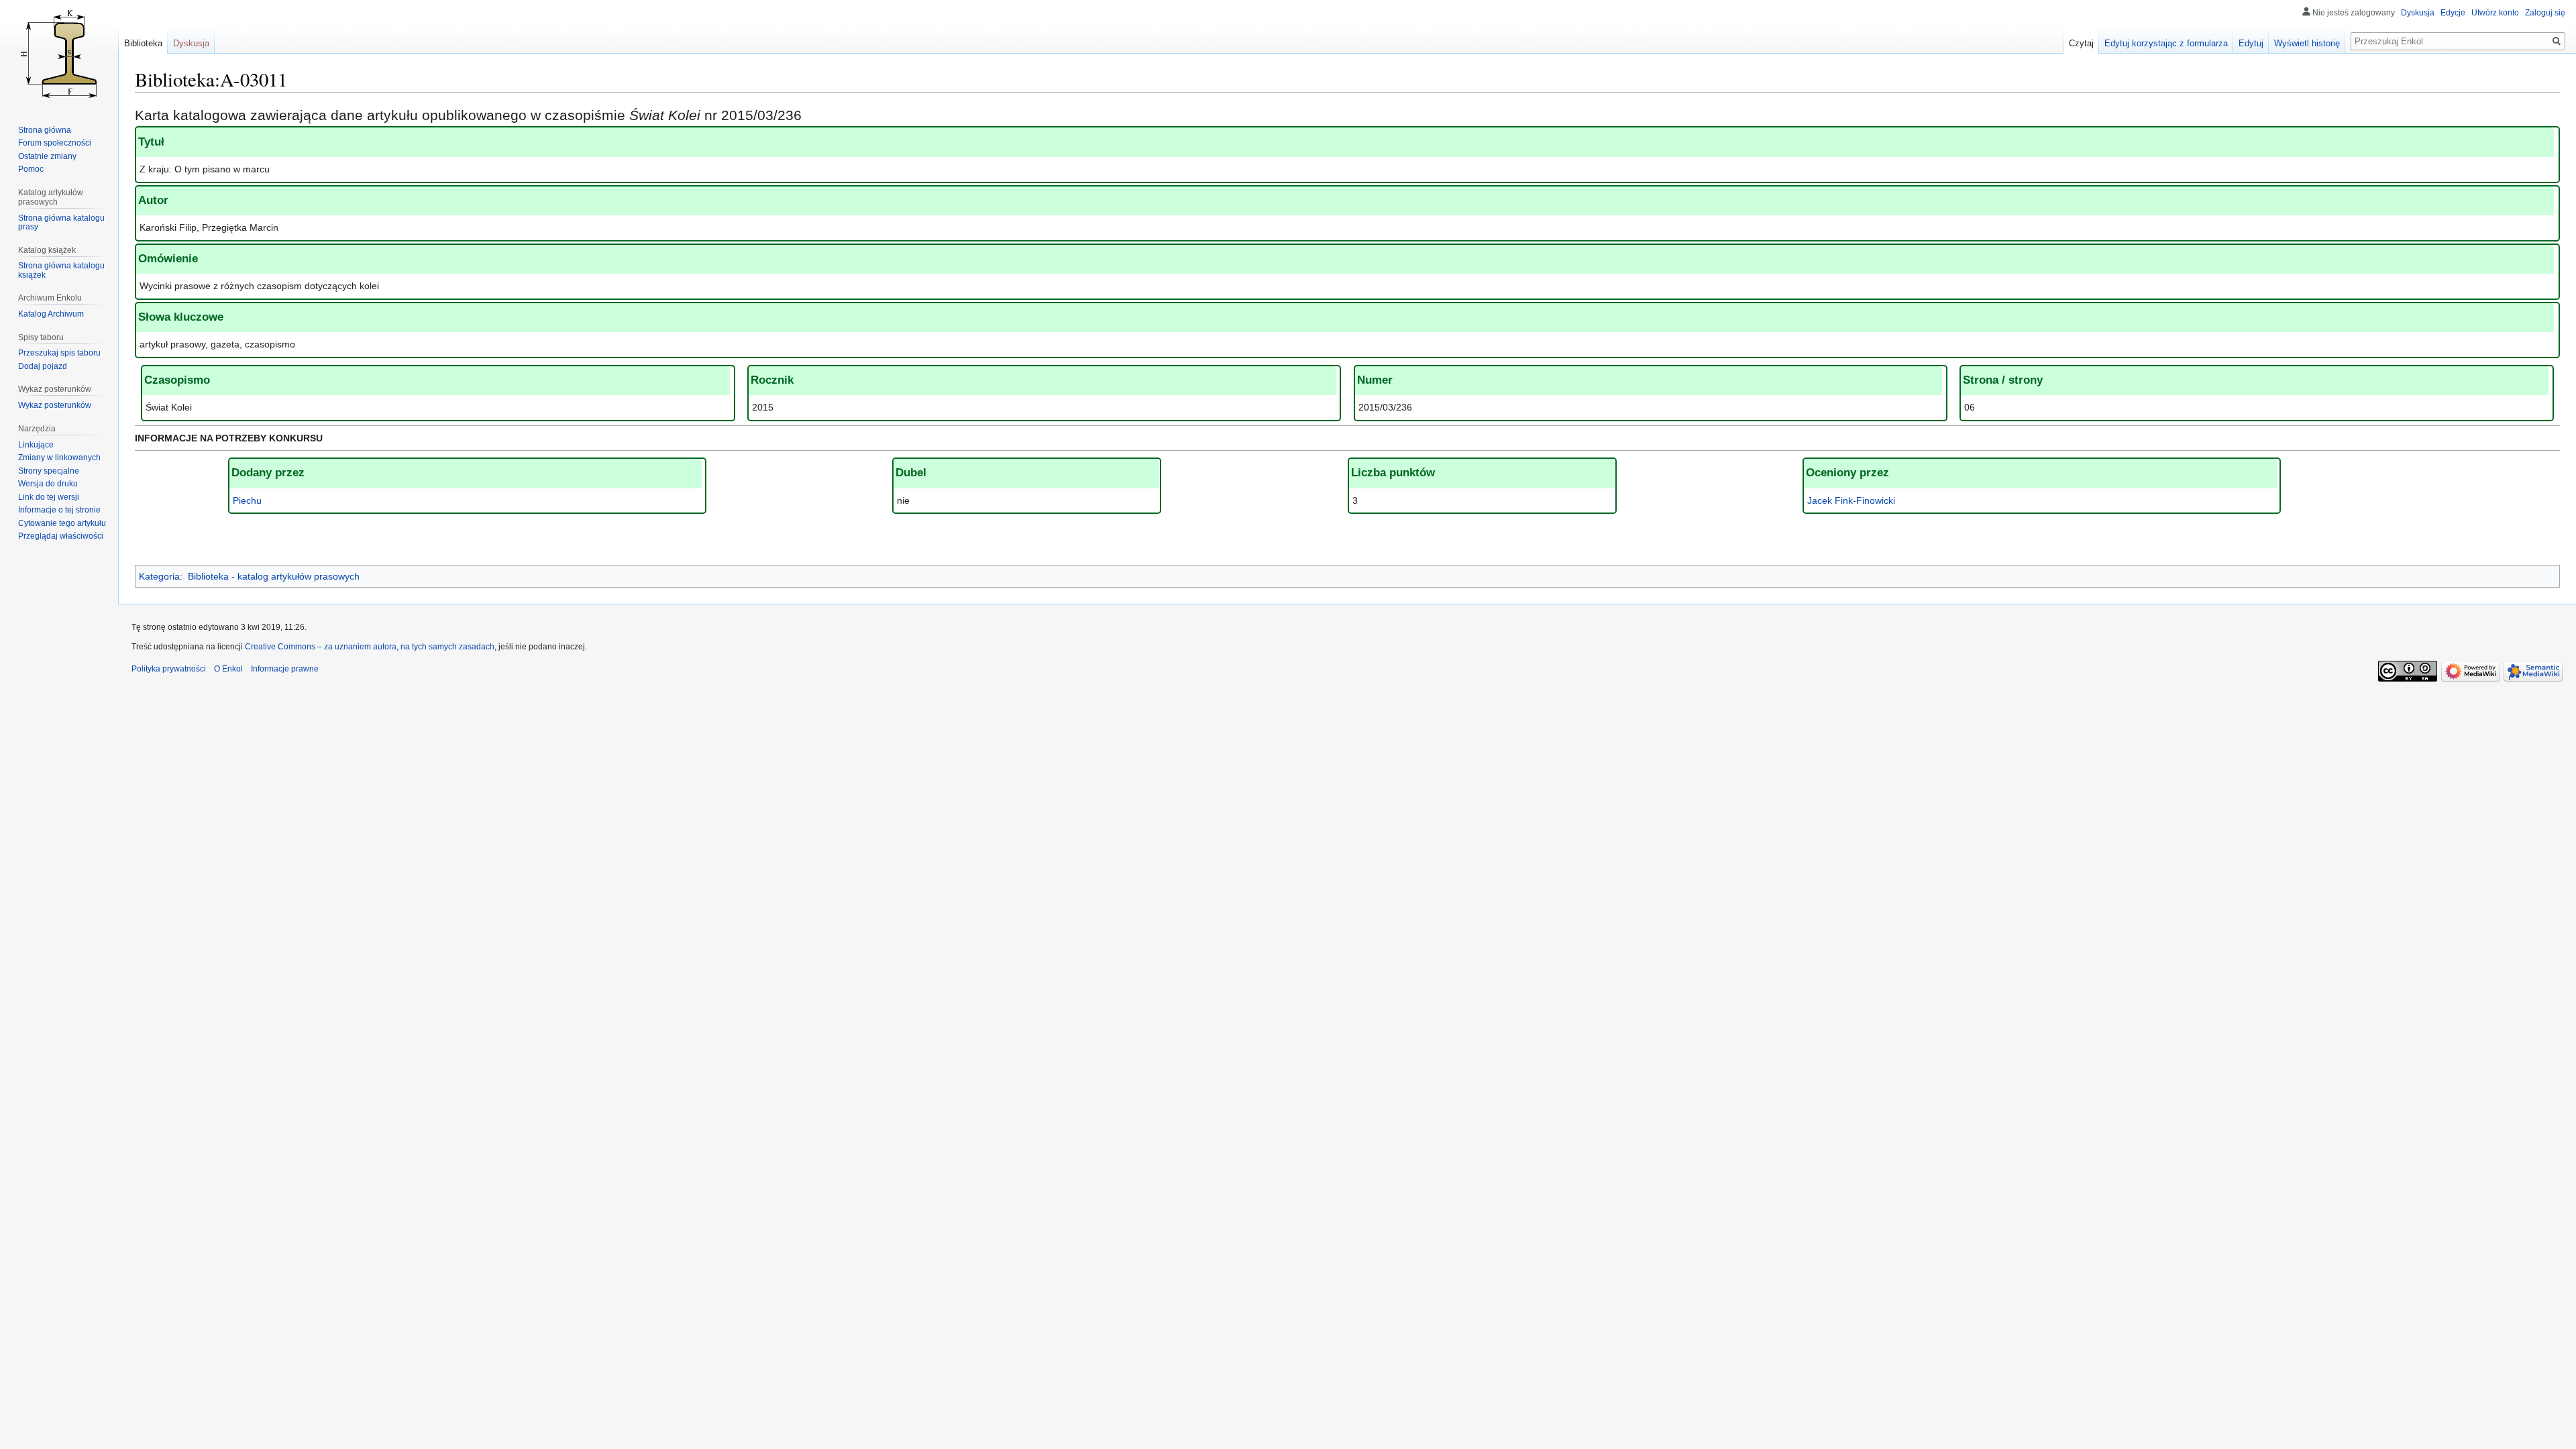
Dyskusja (2418, 13)
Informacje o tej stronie (59, 510)
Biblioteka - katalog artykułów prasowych (274, 576)
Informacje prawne (285, 669)
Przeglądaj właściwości (61, 536)
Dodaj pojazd (43, 366)
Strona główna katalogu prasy (61, 223)
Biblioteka (143, 43)
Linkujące (36, 445)
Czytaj (2081, 43)
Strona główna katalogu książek (61, 270)
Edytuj (2251, 43)
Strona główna (45, 130)
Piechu (247, 500)
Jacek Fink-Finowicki (1851, 500)
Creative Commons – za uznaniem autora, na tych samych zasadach (370, 647)
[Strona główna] (59, 54)
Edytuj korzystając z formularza (2166, 43)
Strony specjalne (49, 471)
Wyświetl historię (2307, 43)
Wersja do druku (48, 484)
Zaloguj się (2545, 13)
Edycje (2453, 13)
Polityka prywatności (169, 669)
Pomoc (31, 169)
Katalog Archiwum (51, 314)
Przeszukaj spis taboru (59, 353)
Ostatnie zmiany (47, 156)
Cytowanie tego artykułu (62, 523)
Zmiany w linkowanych (59, 458)
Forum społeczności (55, 143)
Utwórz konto (2495, 13)
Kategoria (159, 576)
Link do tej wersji (49, 497)
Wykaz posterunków (55, 405)
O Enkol (228, 669)
